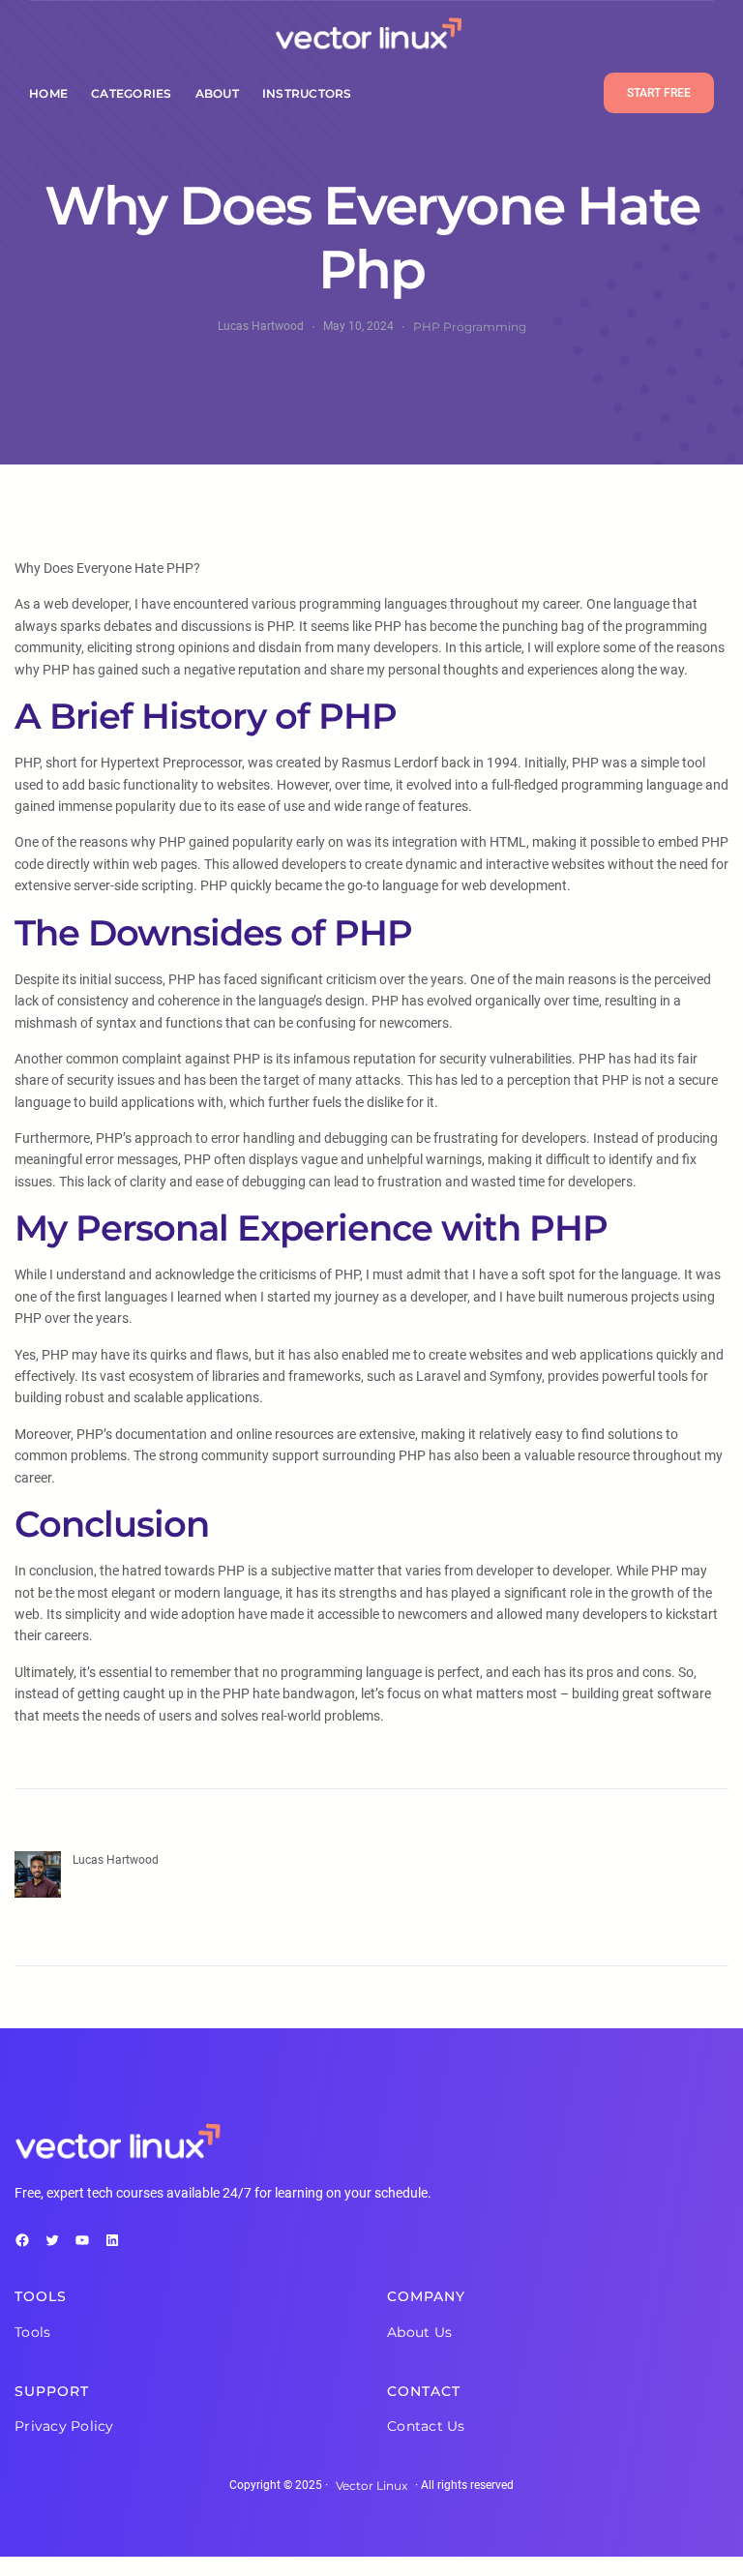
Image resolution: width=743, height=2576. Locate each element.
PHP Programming (470, 327)
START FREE (659, 93)
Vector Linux (371, 2486)
